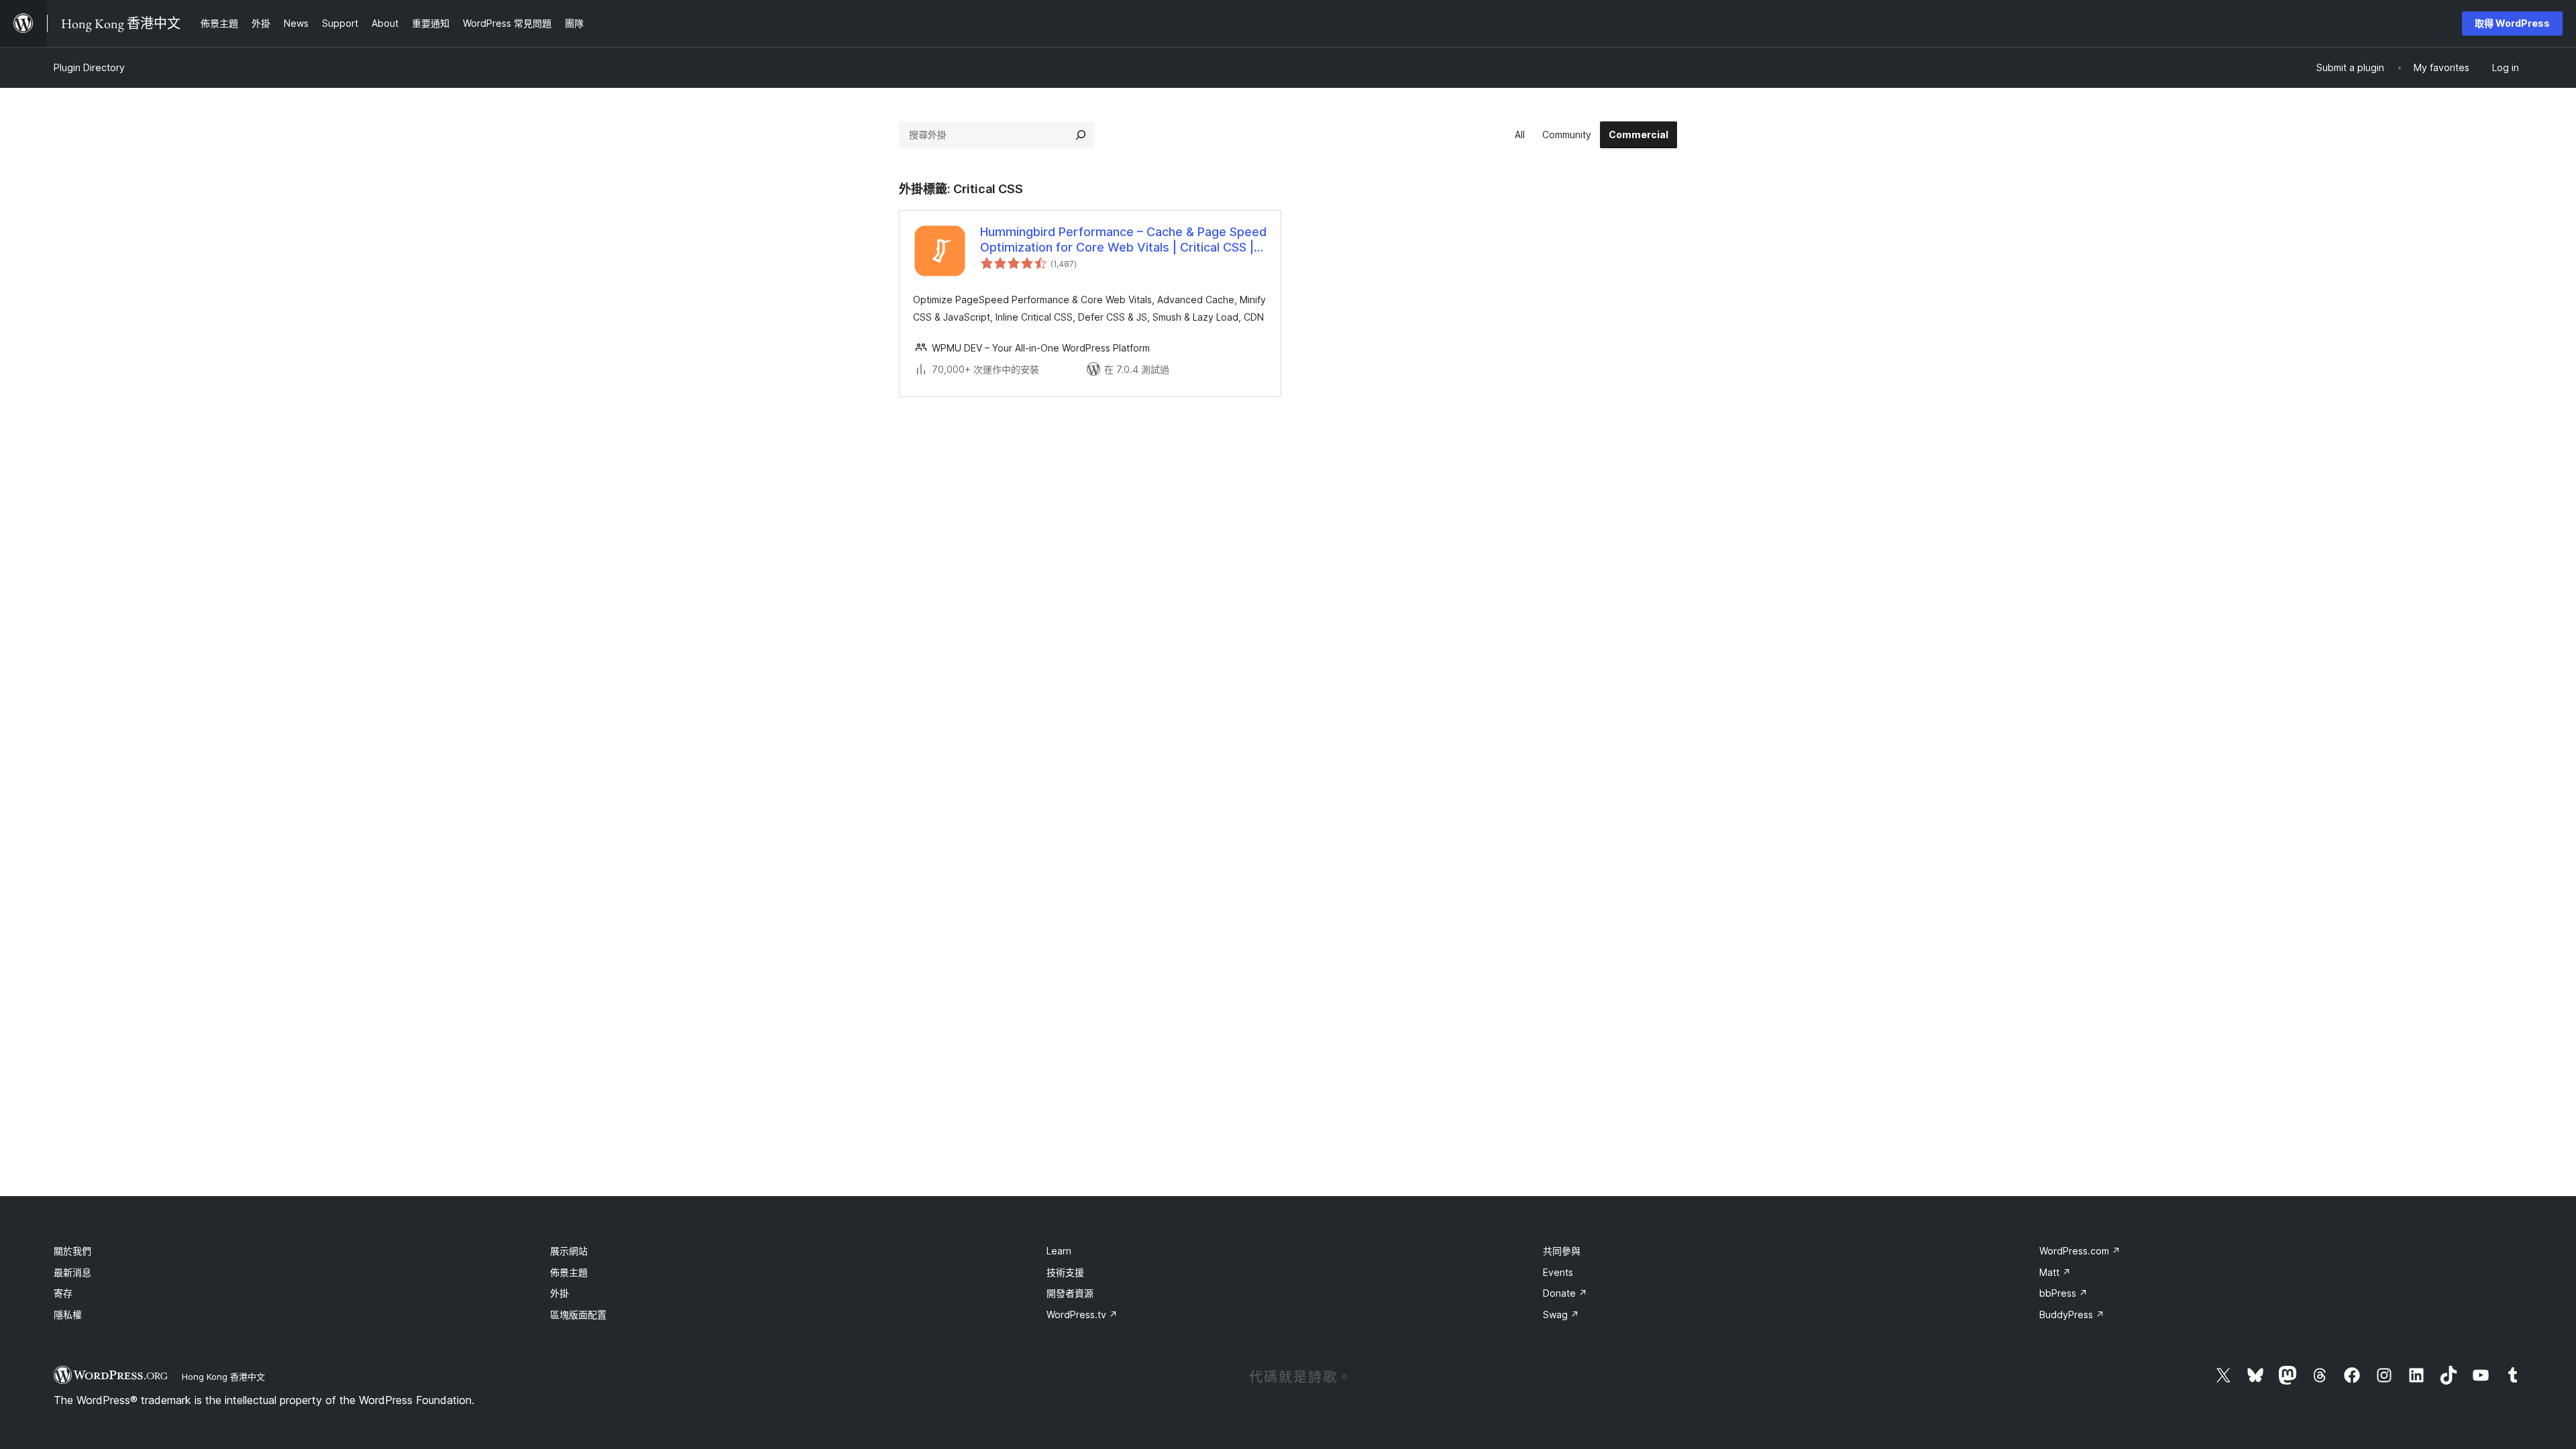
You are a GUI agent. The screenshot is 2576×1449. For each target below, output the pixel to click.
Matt (2055, 1272)
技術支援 (1065, 1272)
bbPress (2063, 1293)
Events (1558, 1272)
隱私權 (68, 1314)
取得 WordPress (2512, 23)
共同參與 (1562, 1251)
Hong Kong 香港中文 (223, 1377)
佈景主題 (569, 1272)
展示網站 (569, 1251)
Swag (1561, 1314)
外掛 (559, 1293)
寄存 (63, 1293)
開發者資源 (1070, 1293)
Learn (1059, 1251)
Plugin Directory (89, 67)
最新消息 (72, 1272)
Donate (1565, 1293)
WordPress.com (2080, 1251)
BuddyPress (2072, 1314)
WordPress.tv (1082, 1314)
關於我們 (72, 1251)
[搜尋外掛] (1081, 135)
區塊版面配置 (578, 1314)
